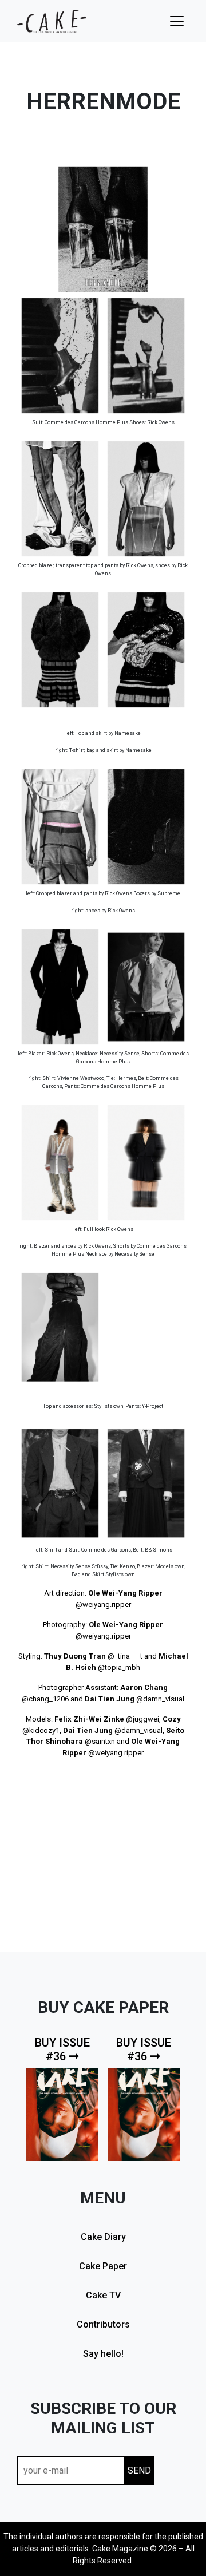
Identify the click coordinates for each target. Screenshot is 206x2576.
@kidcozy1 (41, 1730)
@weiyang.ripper (103, 1604)
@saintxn (100, 1741)
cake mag (51, 21)
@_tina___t (125, 1656)
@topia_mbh (119, 1667)
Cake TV (103, 2295)
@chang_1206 (45, 1699)
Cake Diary (103, 2237)
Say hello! (103, 2354)
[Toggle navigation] (177, 21)
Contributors (103, 2324)
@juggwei (142, 1719)
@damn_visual (160, 1699)
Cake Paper (103, 2266)
